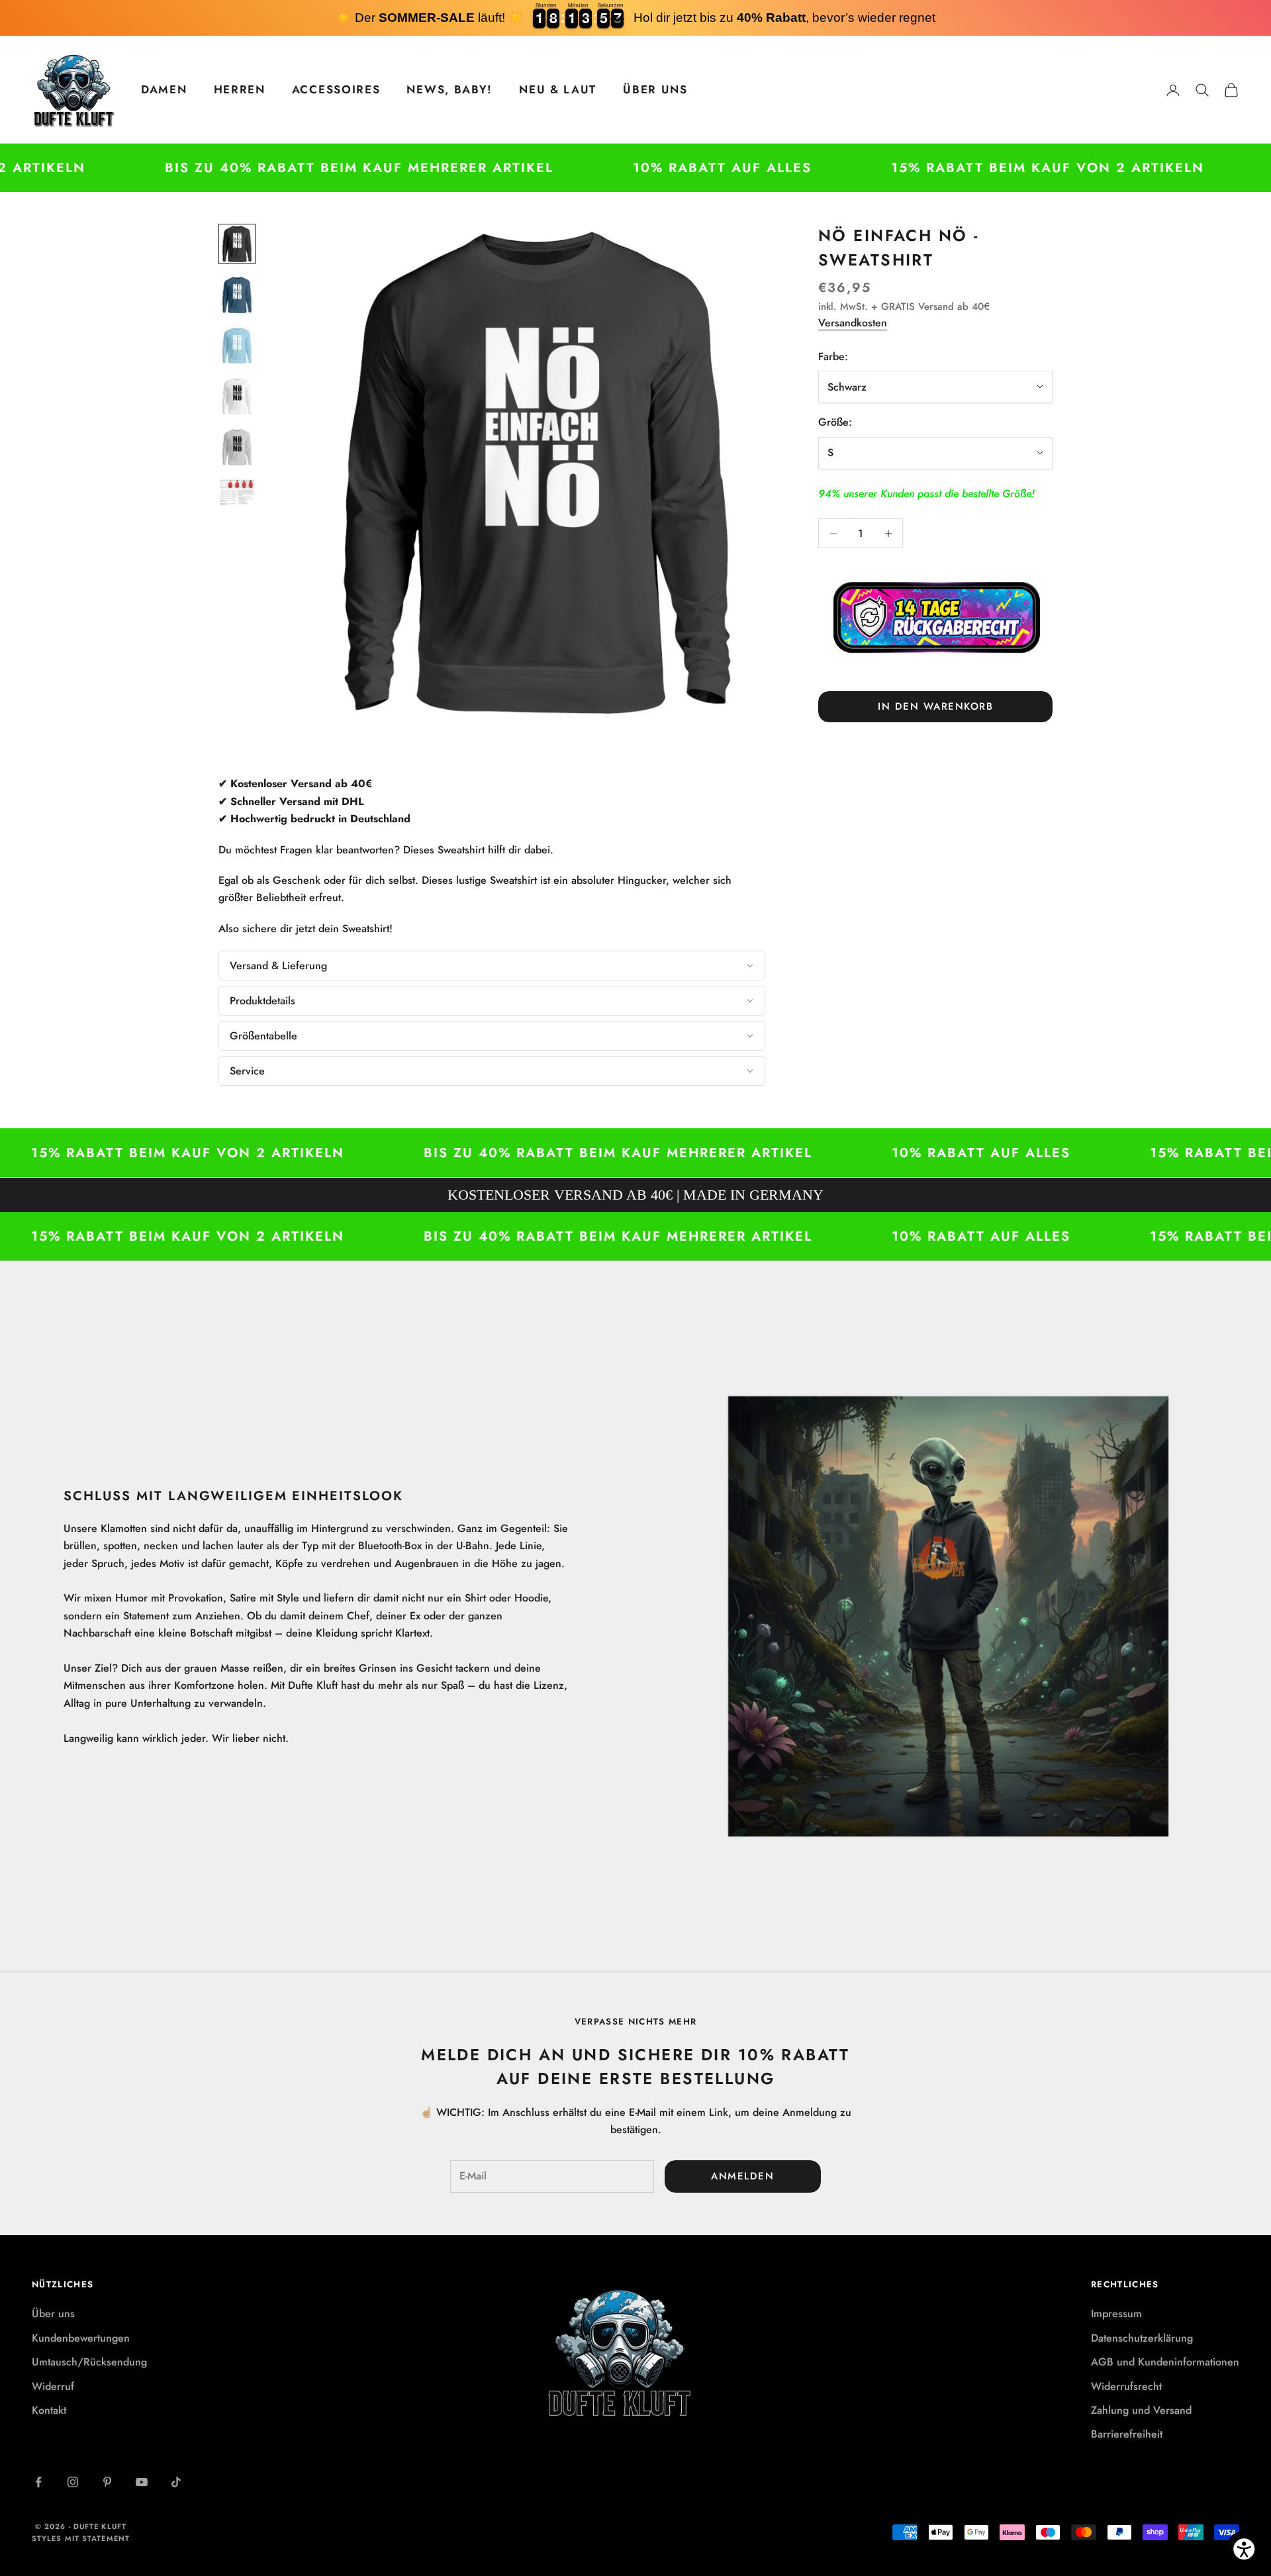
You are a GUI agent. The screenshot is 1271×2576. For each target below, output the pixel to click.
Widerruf (53, 2386)
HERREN (240, 89)
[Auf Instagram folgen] (73, 2482)
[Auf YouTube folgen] (142, 2482)
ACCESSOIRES (336, 89)
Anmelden (742, 2176)
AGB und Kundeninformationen (1165, 2362)
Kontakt (49, 2410)
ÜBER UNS (655, 89)
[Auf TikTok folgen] (176, 2482)
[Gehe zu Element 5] (237, 447)
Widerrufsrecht (1126, 2386)
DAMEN (164, 89)
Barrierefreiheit (1127, 2434)
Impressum (1116, 2314)
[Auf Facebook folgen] (38, 2482)
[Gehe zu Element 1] (237, 244)
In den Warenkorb (935, 706)
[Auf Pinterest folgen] (107, 2482)
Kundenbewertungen (81, 2338)
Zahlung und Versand (1141, 2410)
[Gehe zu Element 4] (237, 396)
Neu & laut (558, 89)
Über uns (53, 2314)
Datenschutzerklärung (1142, 2338)
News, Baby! (449, 89)
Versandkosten (853, 323)
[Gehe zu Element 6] (237, 493)
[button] (492, 966)
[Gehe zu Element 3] (237, 346)
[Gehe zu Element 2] (237, 295)
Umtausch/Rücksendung (89, 2362)
